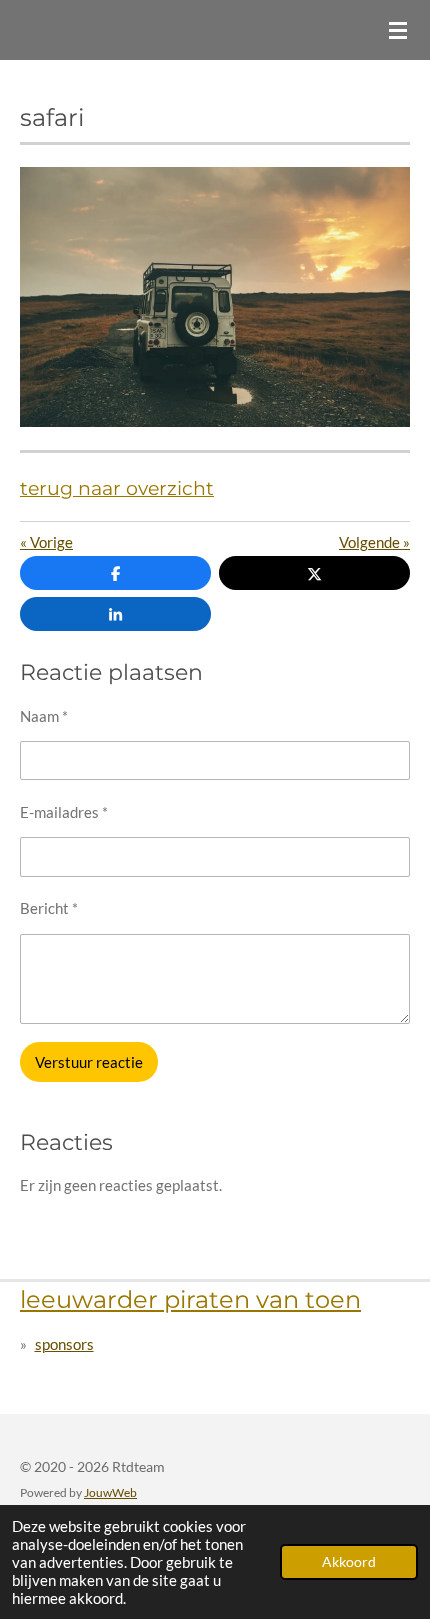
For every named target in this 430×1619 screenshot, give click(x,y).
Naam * (44, 716)
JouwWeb (110, 1492)
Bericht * (49, 908)
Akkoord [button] (349, 1562)
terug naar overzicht (117, 488)
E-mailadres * (64, 812)
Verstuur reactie (89, 1062)
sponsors (64, 1344)
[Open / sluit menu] (398, 30)
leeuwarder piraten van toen (190, 1299)
